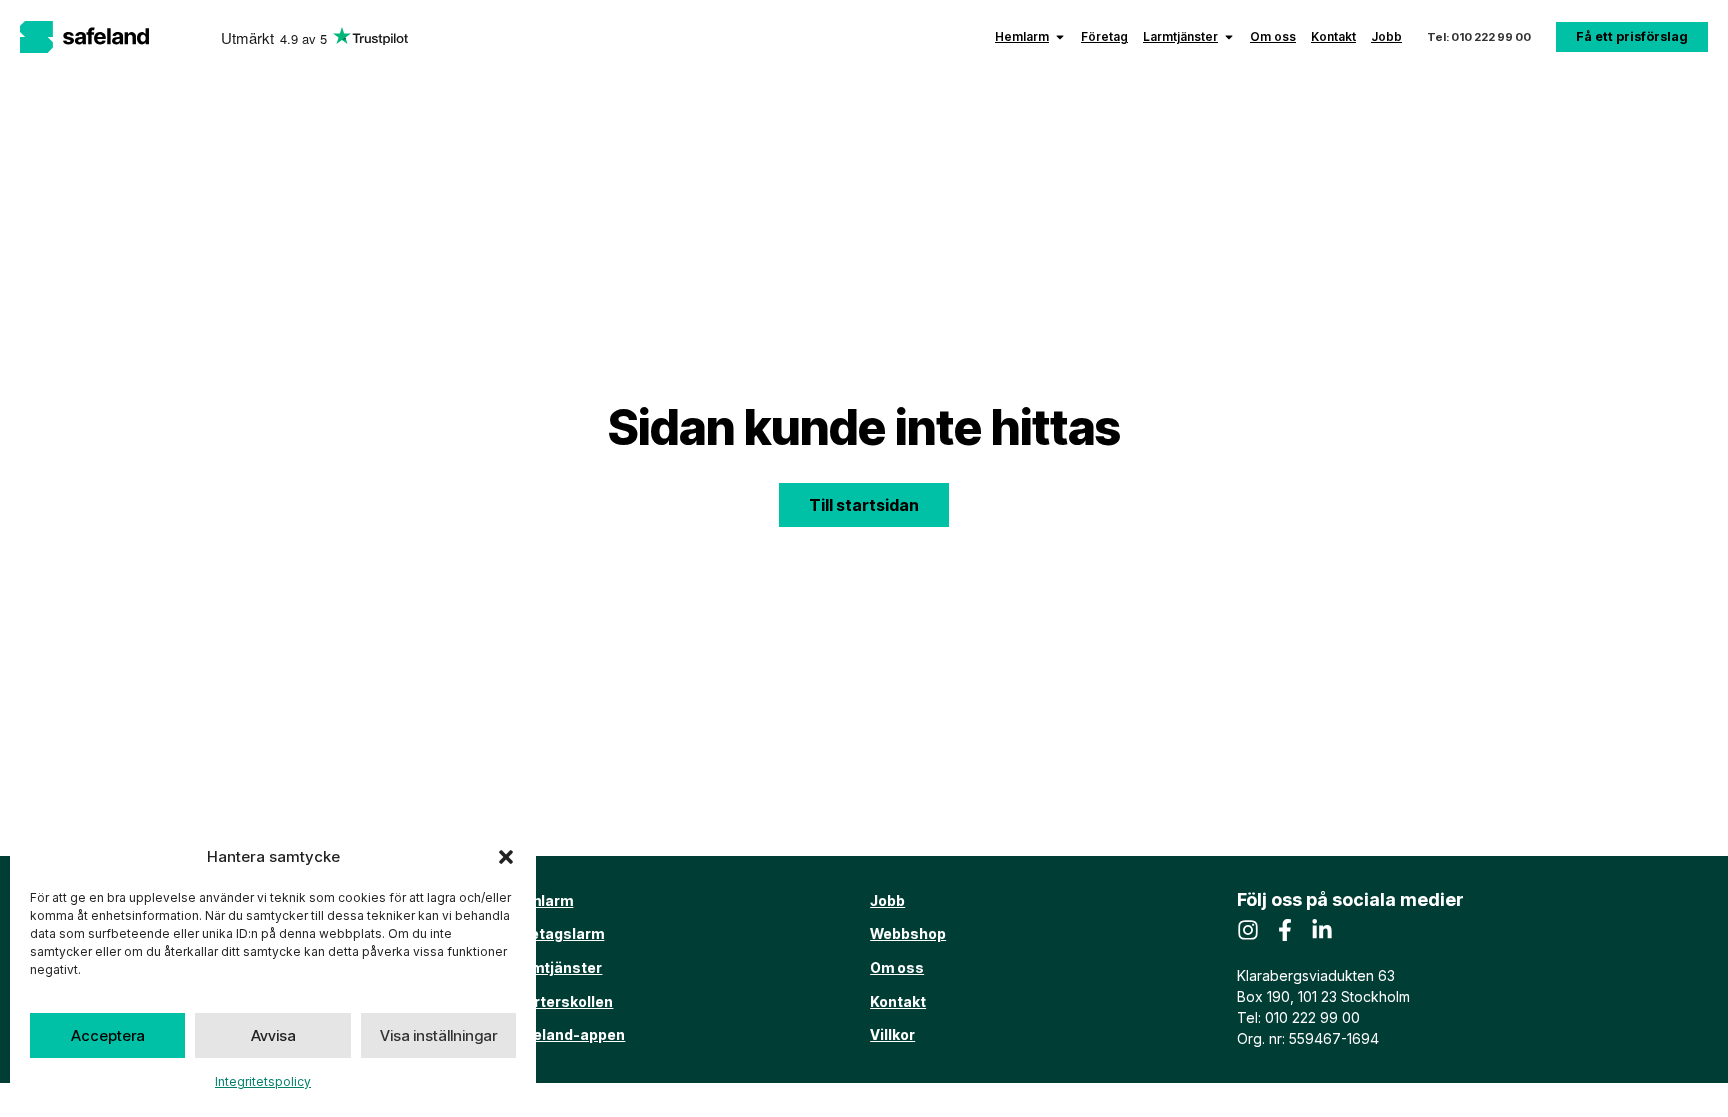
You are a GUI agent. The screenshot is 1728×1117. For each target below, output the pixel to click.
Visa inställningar (438, 1035)
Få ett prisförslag (1632, 36)
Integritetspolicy (263, 1081)
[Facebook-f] (1285, 930)
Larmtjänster (1180, 36)
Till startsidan (864, 505)
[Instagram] (1248, 930)
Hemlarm (1022, 36)
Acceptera (108, 1035)
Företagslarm (556, 933)
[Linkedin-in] (1322, 930)
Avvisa (273, 1035)
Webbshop (908, 933)
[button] (506, 857)
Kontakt (1333, 36)
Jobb (1386, 36)
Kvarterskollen (560, 1001)
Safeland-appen (566, 1034)
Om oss (1273, 36)
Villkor (892, 1034)
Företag (1104, 36)
